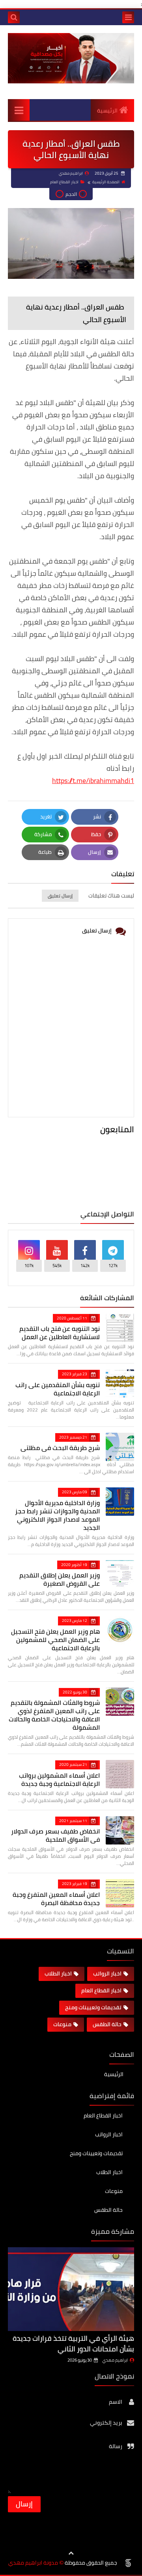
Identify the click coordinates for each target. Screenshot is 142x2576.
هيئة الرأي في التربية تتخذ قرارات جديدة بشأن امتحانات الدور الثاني (73, 2344)
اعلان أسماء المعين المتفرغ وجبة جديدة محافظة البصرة (56, 1899)
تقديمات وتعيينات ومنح (93, 2007)
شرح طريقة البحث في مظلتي (60, 1448)
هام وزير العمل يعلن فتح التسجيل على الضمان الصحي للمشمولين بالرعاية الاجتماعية (55, 1640)
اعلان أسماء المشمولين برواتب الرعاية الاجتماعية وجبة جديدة (59, 1779)
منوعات (62, 2024)
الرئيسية (107, 111)
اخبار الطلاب (58, 1973)
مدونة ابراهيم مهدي (33, 2563)
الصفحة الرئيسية (106, 182)
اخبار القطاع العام (64, 182)
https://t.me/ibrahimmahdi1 (93, 780)
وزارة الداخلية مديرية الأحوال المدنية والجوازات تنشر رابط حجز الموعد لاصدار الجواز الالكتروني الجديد (57, 1515)
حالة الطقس (107, 2024)
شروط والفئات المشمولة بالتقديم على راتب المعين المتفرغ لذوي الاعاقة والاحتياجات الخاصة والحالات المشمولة (54, 1715)
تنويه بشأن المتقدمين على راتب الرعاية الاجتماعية (58, 1389)
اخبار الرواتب (107, 1973)
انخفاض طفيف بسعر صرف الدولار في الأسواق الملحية (55, 1835)
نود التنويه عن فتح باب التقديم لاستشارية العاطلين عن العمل (60, 1333)
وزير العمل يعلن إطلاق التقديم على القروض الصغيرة (60, 1579)
